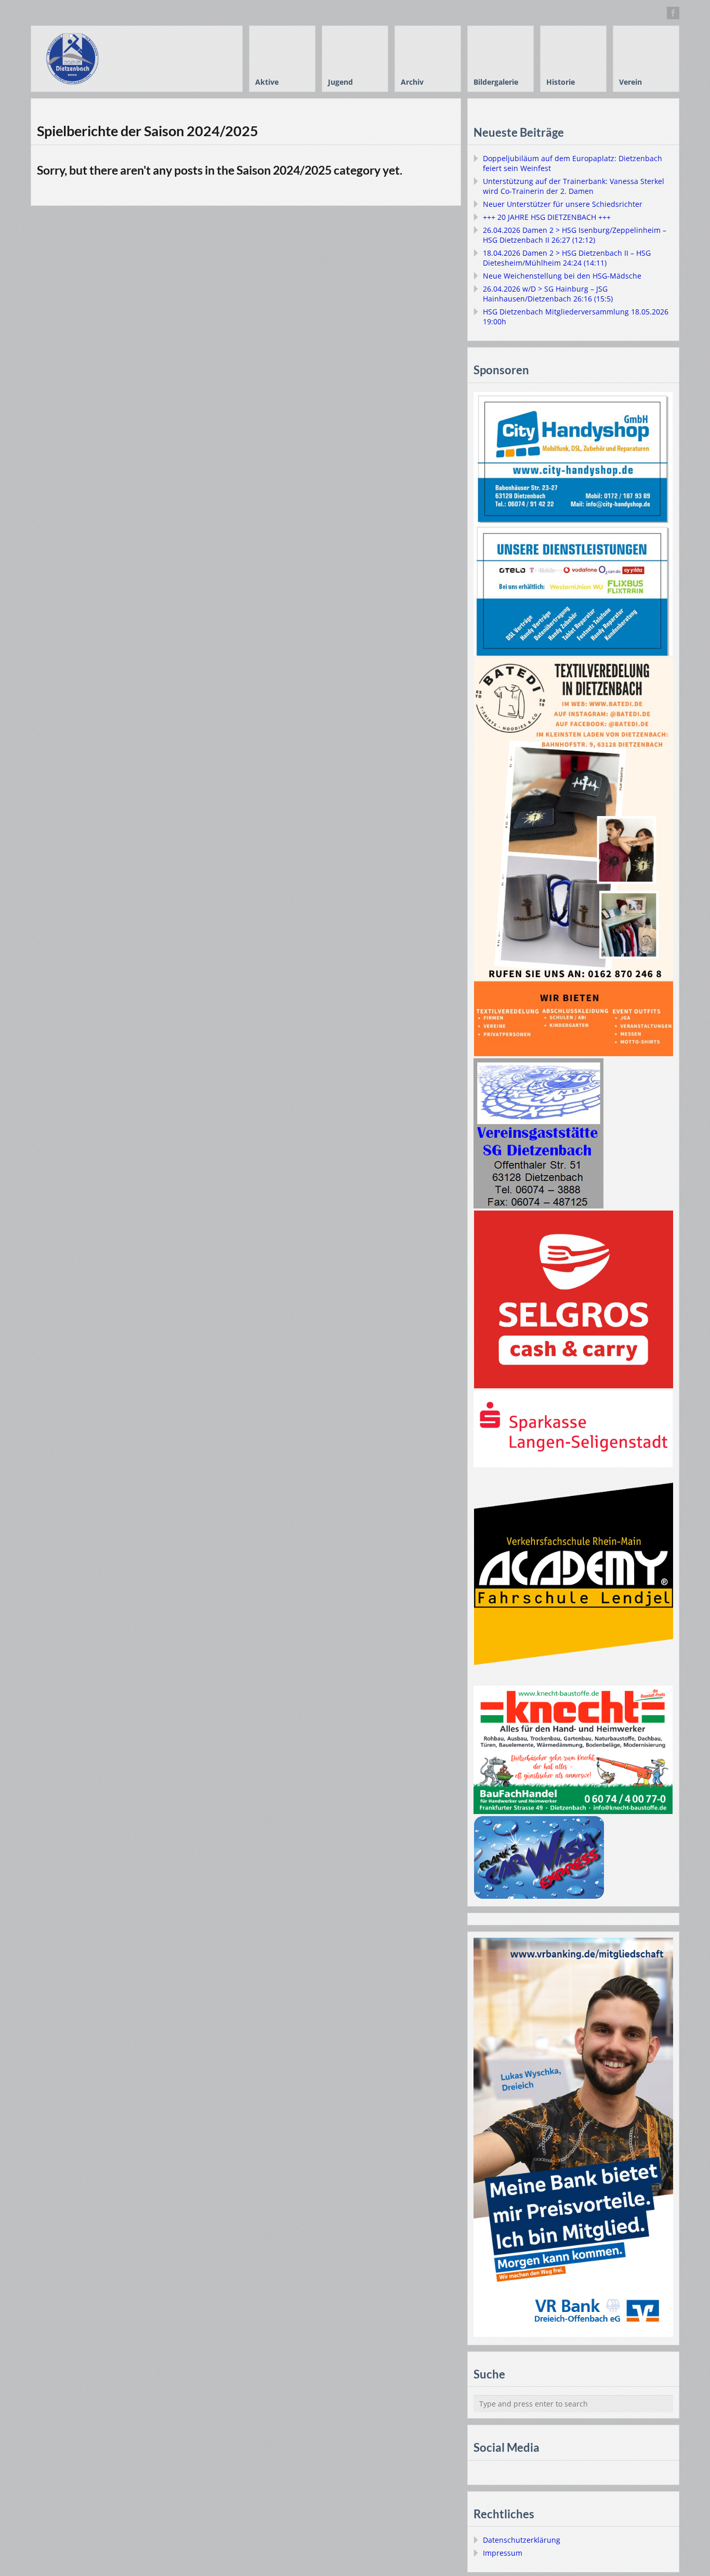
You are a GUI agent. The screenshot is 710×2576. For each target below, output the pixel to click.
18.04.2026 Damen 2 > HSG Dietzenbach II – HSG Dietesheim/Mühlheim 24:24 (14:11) (567, 258)
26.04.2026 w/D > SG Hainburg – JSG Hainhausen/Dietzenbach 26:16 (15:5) (548, 294)
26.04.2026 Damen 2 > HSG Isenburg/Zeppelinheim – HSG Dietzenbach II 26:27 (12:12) (575, 235)
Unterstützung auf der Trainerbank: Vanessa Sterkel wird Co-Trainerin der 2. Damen (574, 186)
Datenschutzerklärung (522, 2540)
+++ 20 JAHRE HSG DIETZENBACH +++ (547, 217)
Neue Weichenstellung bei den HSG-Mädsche (562, 276)
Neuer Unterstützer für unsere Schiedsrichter (563, 204)
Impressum (503, 2553)
